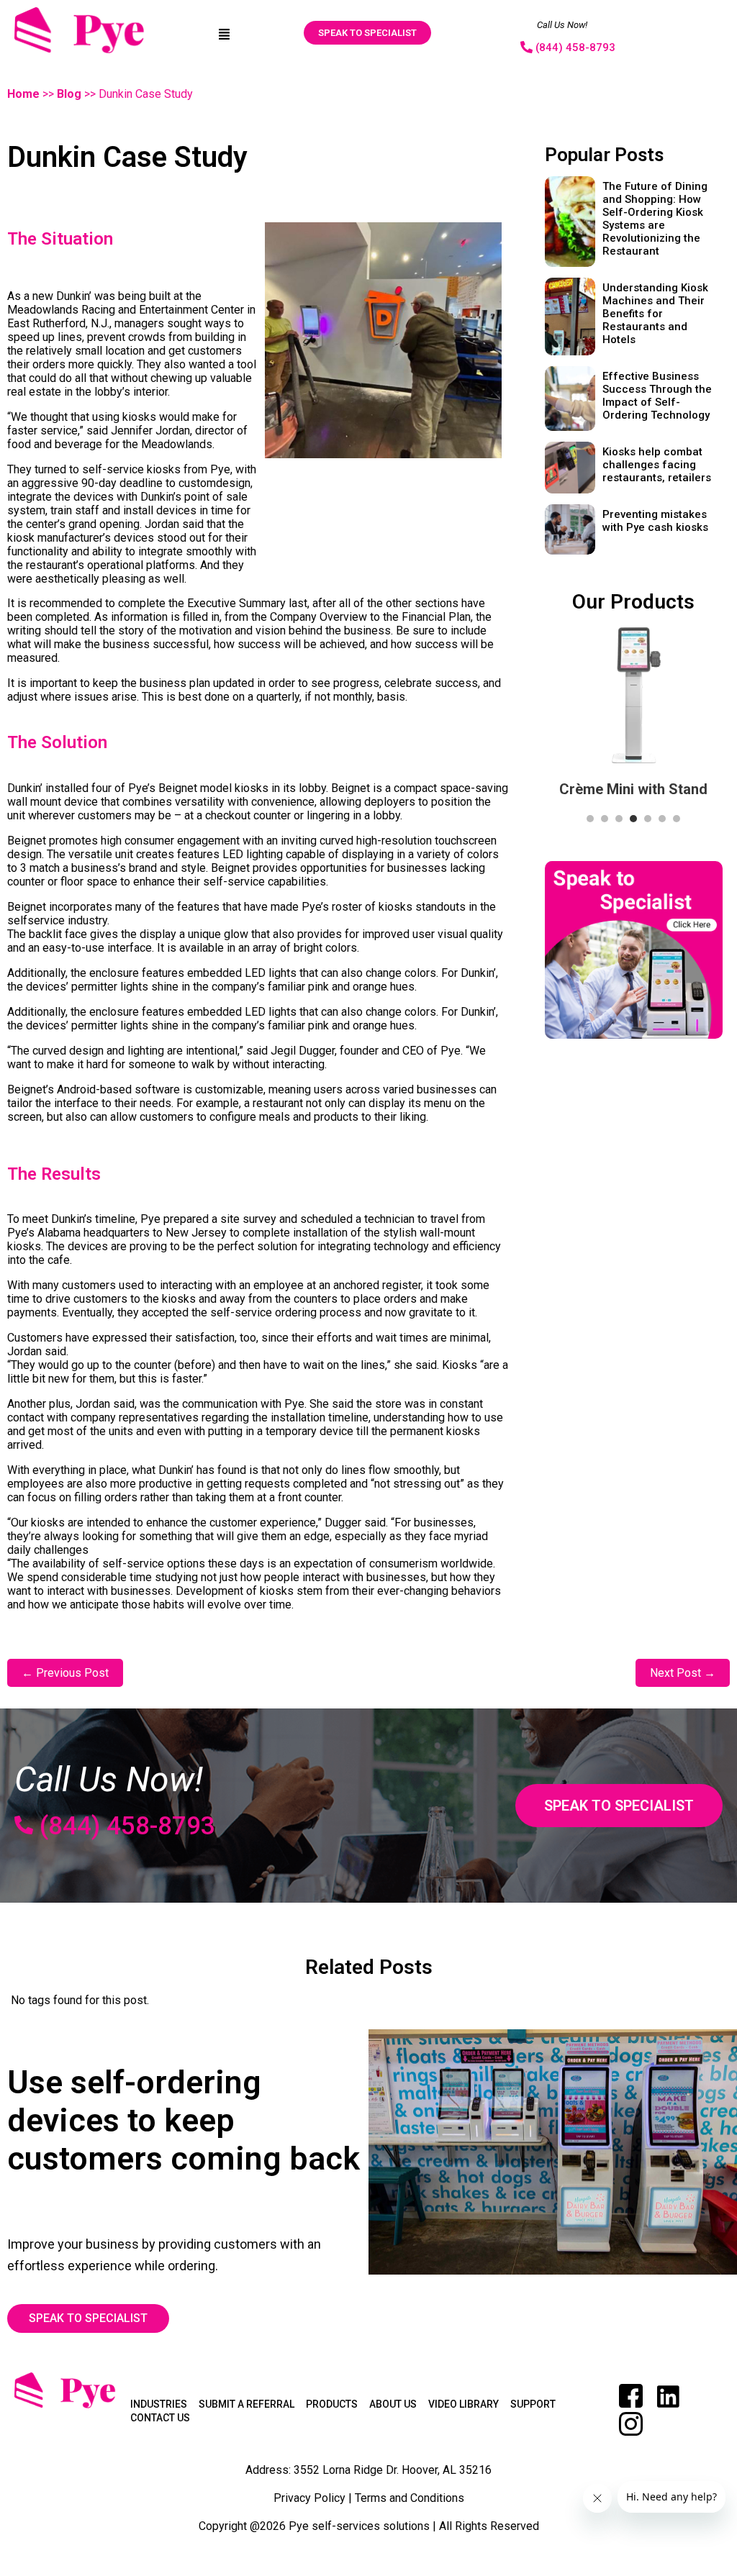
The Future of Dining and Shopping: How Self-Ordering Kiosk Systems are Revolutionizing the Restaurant (655, 219)
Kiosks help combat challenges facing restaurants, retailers (657, 465)
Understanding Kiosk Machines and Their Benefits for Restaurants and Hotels (655, 314)
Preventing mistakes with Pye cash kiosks (655, 521)
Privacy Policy (309, 2498)
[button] (224, 33)
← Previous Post (65, 1673)
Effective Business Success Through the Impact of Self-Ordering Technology (657, 396)
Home (23, 94)
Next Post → (683, 1673)
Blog (69, 94)
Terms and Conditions (410, 2498)
